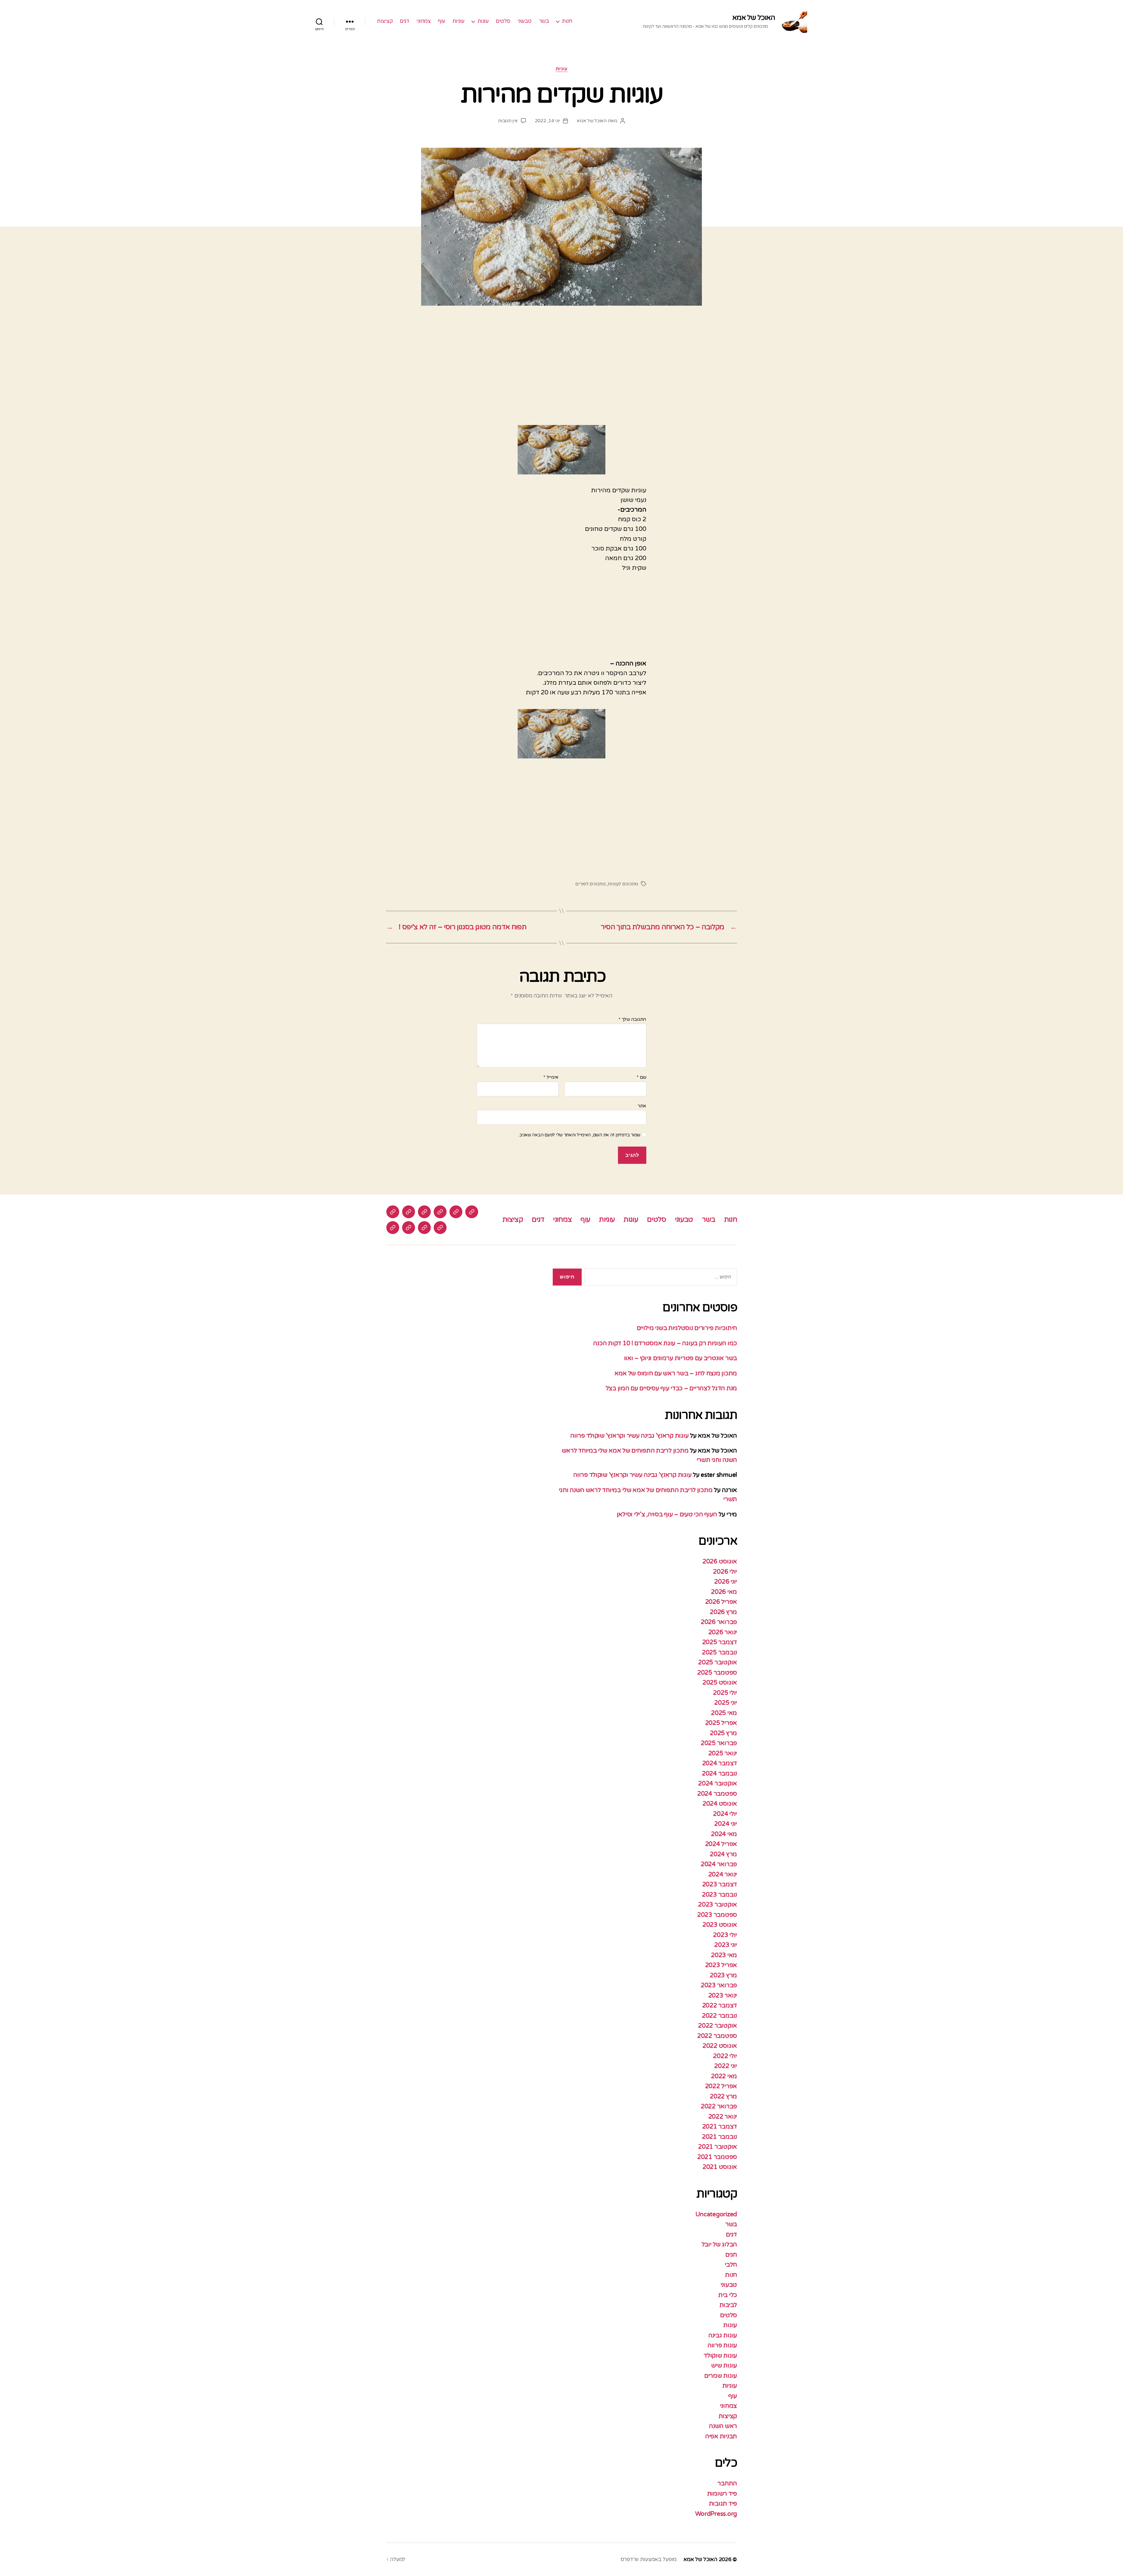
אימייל (551, 1078)
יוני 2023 (726, 1945)
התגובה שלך (632, 1020)
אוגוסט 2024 (720, 1804)
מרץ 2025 (723, 1733)
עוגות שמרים (721, 2376)
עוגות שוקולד (720, 2356)
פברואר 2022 (719, 2106)
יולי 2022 (725, 2056)
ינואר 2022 (723, 2117)
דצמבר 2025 (720, 1642)
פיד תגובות (723, 2504)
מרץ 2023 (723, 1975)
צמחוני (423, 21)
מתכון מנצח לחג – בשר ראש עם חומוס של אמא (676, 1373)
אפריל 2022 (721, 2086)
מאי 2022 (724, 2076)
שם (641, 1078)
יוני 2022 (726, 2066)
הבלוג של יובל (719, 2244)
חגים (731, 2255)
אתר (642, 1106)
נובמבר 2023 (719, 1895)
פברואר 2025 (719, 1743)
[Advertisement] (561, 372)
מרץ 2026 (723, 1612)
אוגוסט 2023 (720, 1925)
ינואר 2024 (723, 1874)
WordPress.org (716, 2514)
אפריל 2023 (721, 1965)
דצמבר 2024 (720, 1763)
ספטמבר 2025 (717, 1673)
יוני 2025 (726, 1703)
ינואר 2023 (723, 1996)
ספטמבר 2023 (717, 1915)
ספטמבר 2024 (717, 1794)
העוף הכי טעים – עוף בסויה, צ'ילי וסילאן (666, 1514)
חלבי (731, 2265)
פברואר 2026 (719, 1622)
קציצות (385, 21)
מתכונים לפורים (590, 884)
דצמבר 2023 (720, 1884)
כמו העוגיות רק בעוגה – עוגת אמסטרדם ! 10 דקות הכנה (665, 1343)
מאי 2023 (724, 1955)
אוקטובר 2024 (718, 1783)
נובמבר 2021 (719, 2137)
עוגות (483, 21)
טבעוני (525, 21)
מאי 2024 (724, 1834)
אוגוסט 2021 (720, 2167)
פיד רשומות (722, 2494)
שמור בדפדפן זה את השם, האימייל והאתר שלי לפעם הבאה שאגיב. (579, 1135)
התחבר (727, 2483)
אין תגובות (508, 121)
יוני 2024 (726, 1824)
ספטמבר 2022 (717, 2036)
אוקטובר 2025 (718, 1662)
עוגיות (458, 21)
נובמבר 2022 (719, 2016)
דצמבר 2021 (720, 2127)
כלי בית (728, 2295)
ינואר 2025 (723, 1753)
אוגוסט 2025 (720, 1683)
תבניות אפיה (721, 2436)
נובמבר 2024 (719, 1774)
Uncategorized (716, 2214)
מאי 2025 (724, 1713)
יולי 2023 (725, 1935)
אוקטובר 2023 (718, 1905)
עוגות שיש (724, 2366)
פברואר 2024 (719, 1864)
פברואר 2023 (719, 1985)
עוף (441, 21)
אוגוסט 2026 (720, 1561)
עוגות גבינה (723, 2335)
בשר (544, 21)
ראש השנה (723, 2426)
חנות (567, 21)
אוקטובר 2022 (718, 2026)
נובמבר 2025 (719, 1652)
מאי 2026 (724, 1592)
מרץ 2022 (723, 2096)
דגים (404, 21)
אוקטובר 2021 (718, 2147)
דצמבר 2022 (720, 2005)
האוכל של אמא (754, 18)
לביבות (728, 2305)
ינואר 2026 (723, 1632)
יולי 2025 (725, 1693)
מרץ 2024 (723, 1854)
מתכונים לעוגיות (623, 884)
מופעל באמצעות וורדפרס (649, 2559)
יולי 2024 (725, 1814)
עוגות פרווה (722, 2345)
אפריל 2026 (721, 1602)
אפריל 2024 (721, 1844)
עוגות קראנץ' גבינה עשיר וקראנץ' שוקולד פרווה (629, 1436)
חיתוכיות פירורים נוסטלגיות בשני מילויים (687, 1328)
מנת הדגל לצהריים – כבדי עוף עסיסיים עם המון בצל (671, 1388)
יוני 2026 (726, 1582)
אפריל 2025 (721, 1723)
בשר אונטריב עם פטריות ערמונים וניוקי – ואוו (681, 1358)
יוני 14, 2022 (548, 121)
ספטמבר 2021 (717, 2157)
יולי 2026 (725, 1572)
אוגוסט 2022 (720, 2046)
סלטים (503, 21)
